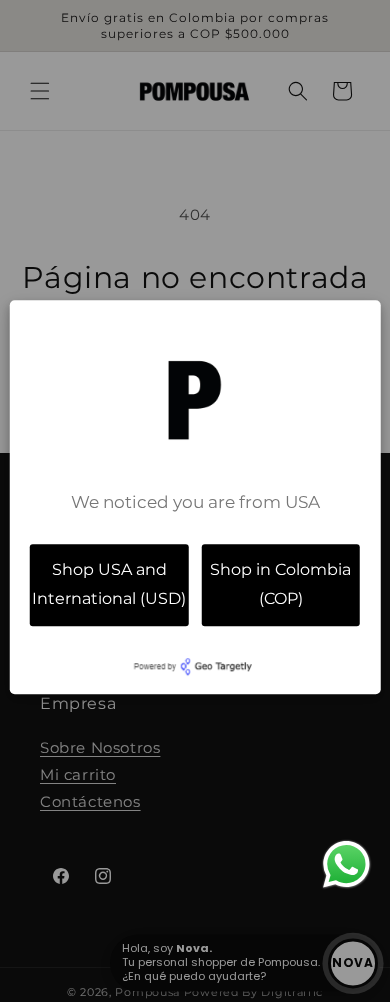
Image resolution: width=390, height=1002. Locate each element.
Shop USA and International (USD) (109, 584)
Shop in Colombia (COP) (280, 584)
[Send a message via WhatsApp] (346, 864)
